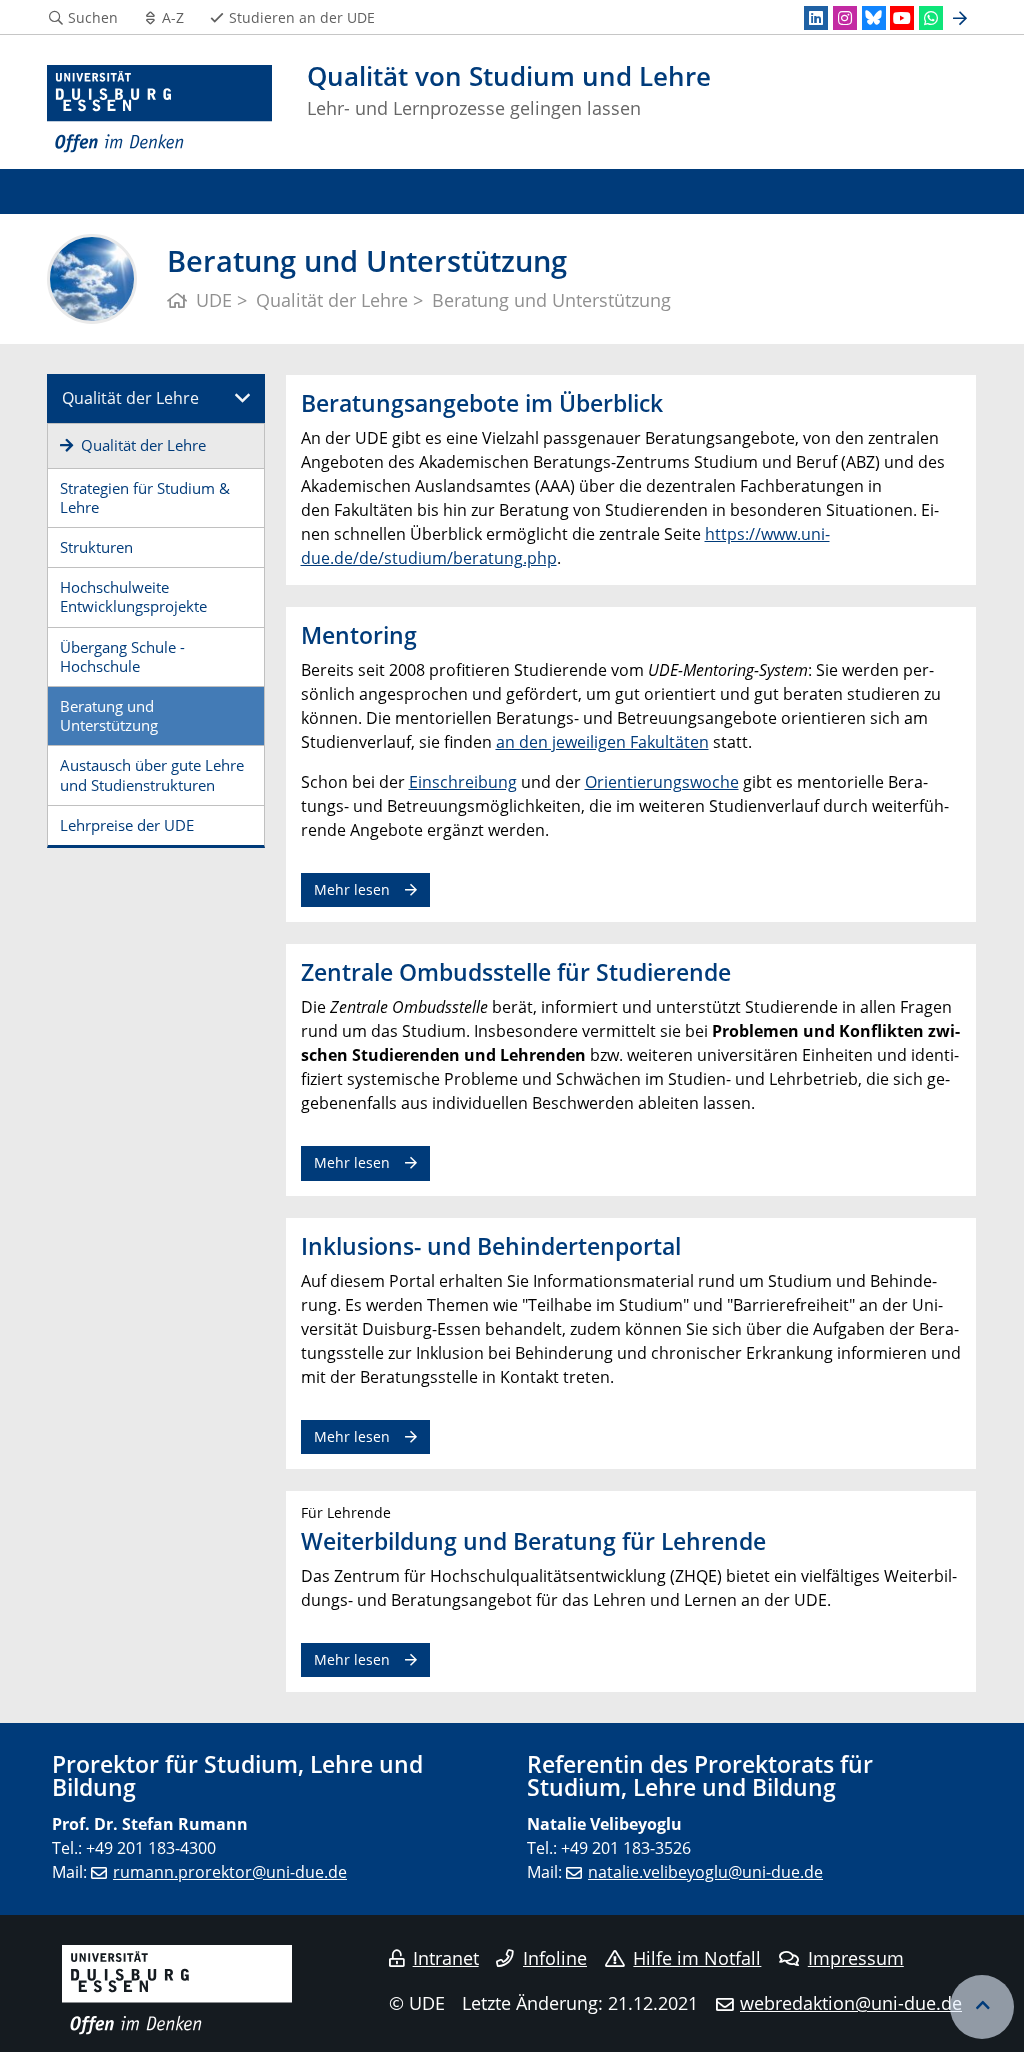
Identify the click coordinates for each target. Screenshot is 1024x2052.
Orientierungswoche (662, 782)
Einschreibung (463, 782)
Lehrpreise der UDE (127, 825)
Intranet (446, 1958)
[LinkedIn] (816, 18)
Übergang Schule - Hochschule (122, 656)
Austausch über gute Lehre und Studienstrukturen (152, 774)
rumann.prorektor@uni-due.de (230, 1872)
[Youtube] (902, 18)
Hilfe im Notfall (697, 1958)
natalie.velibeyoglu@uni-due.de (705, 1872)
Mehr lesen (352, 889)
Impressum (856, 1958)
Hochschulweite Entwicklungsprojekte (133, 596)
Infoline (555, 1958)
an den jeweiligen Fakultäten (602, 742)
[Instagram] (845, 18)
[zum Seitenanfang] (982, 2007)
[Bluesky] (874, 18)
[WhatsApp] (931, 18)
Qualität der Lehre (130, 398)
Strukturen (96, 547)
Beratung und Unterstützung (109, 715)
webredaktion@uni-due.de (851, 2003)
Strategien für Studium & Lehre (145, 497)
